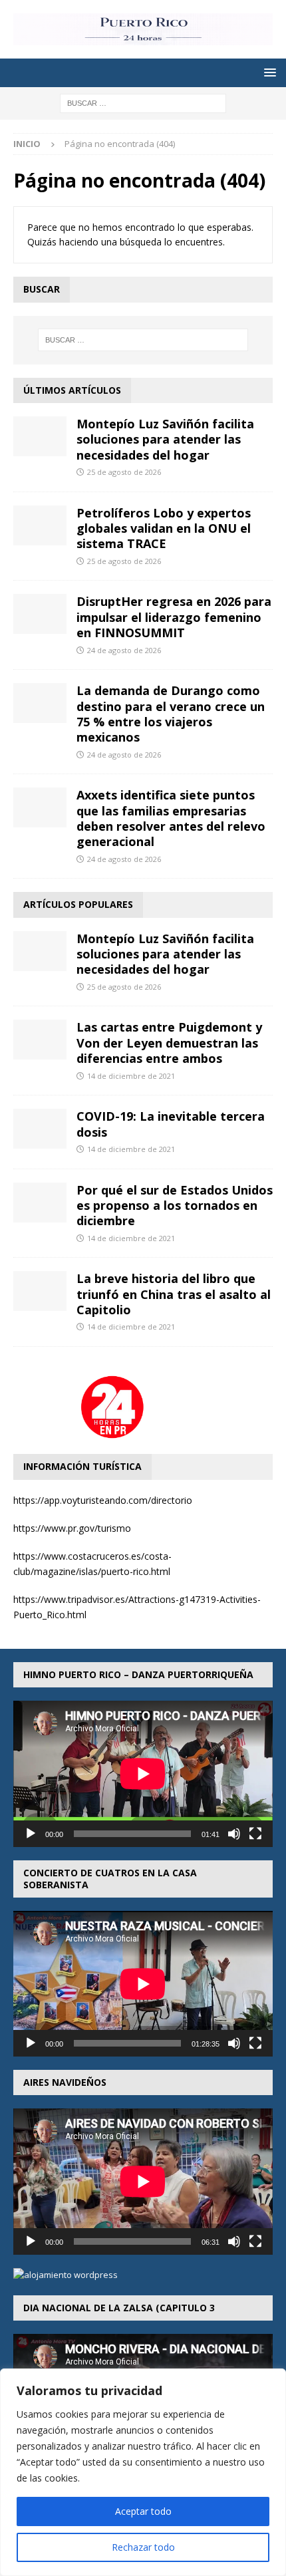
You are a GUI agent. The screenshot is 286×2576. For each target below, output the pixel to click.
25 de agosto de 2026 (124, 472)
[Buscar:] (143, 103)
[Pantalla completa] (255, 1834)
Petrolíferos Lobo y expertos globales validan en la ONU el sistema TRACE (164, 528)
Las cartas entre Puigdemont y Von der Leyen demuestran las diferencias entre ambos (169, 1043)
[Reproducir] (31, 1834)
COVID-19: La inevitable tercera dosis (171, 1124)
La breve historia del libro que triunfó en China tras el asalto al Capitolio (174, 1294)
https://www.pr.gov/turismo (72, 1528)
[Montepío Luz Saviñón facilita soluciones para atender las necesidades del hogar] (40, 436)
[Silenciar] (234, 1834)
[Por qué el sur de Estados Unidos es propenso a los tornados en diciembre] (40, 1203)
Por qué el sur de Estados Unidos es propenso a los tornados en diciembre (175, 1206)
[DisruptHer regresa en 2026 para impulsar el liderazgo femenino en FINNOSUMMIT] (40, 614)
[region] (143, 2472)
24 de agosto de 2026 (124, 650)
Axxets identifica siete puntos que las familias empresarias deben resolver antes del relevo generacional (171, 818)
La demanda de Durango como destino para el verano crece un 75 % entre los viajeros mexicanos (171, 714)
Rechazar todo (143, 2547)
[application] (143, 1774)
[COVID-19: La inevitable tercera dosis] (40, 1129)
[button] (268, 72)
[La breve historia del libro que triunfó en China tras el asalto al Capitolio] (40, 1291)
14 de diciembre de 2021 (131, 1076)
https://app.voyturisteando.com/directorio (103, 1500)
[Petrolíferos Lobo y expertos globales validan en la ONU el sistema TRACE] (40, 525)
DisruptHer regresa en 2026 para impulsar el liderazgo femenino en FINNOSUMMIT (174, 617)
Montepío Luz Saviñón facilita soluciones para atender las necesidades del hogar (165, 439)
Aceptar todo (143, 2511)
